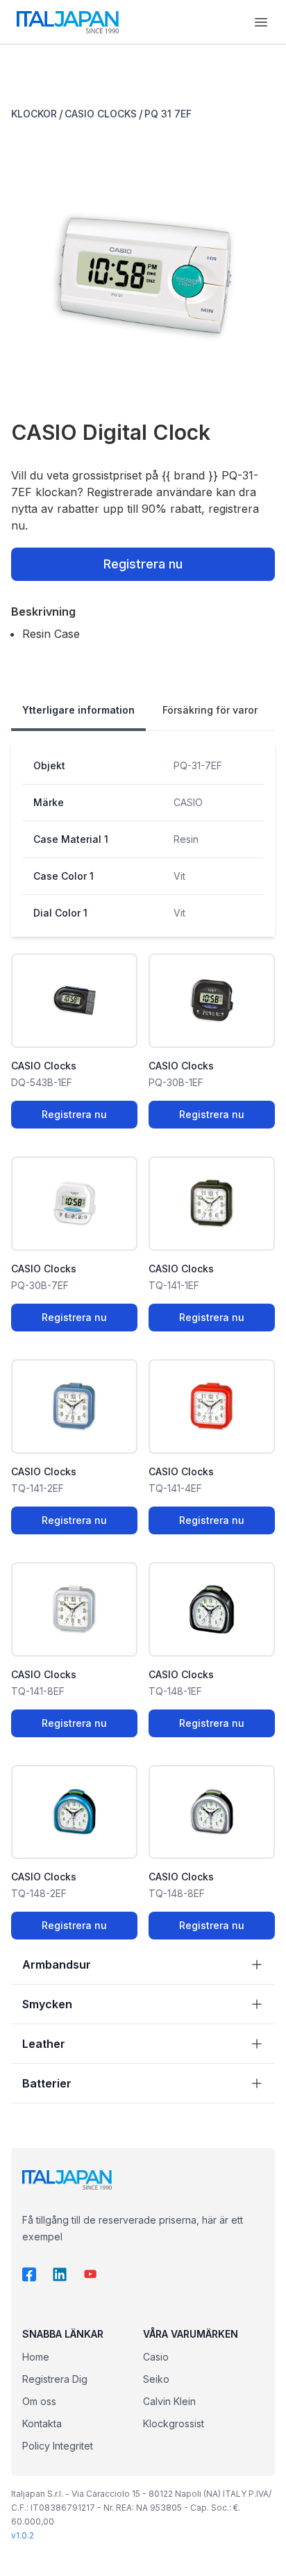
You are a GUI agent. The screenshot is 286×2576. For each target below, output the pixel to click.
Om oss (39, 2401)
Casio (156, 2357)
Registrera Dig (55, 2379)
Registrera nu (143, 564)
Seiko (156, 2379)
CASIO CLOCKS (101, 114)
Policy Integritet (58, 2446)
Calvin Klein (169, 2401)
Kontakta (42, 2423)
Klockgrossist (174, 2423)
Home (36, 2357)
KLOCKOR (34, 114)
